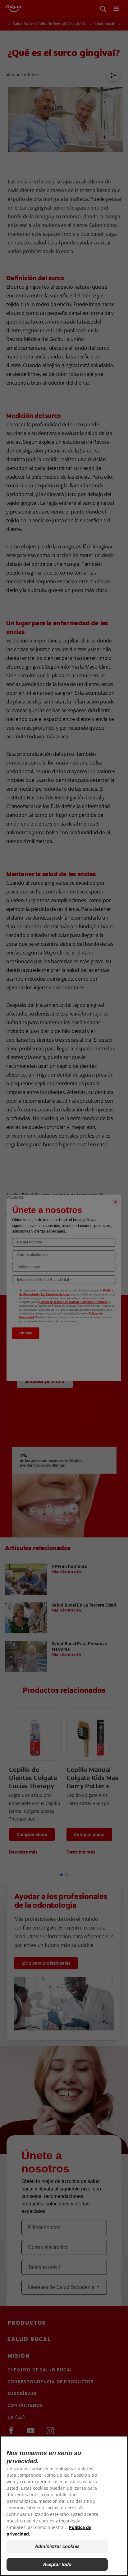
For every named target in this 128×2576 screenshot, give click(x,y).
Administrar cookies (57, 2546)
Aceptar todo (57, 2564)
